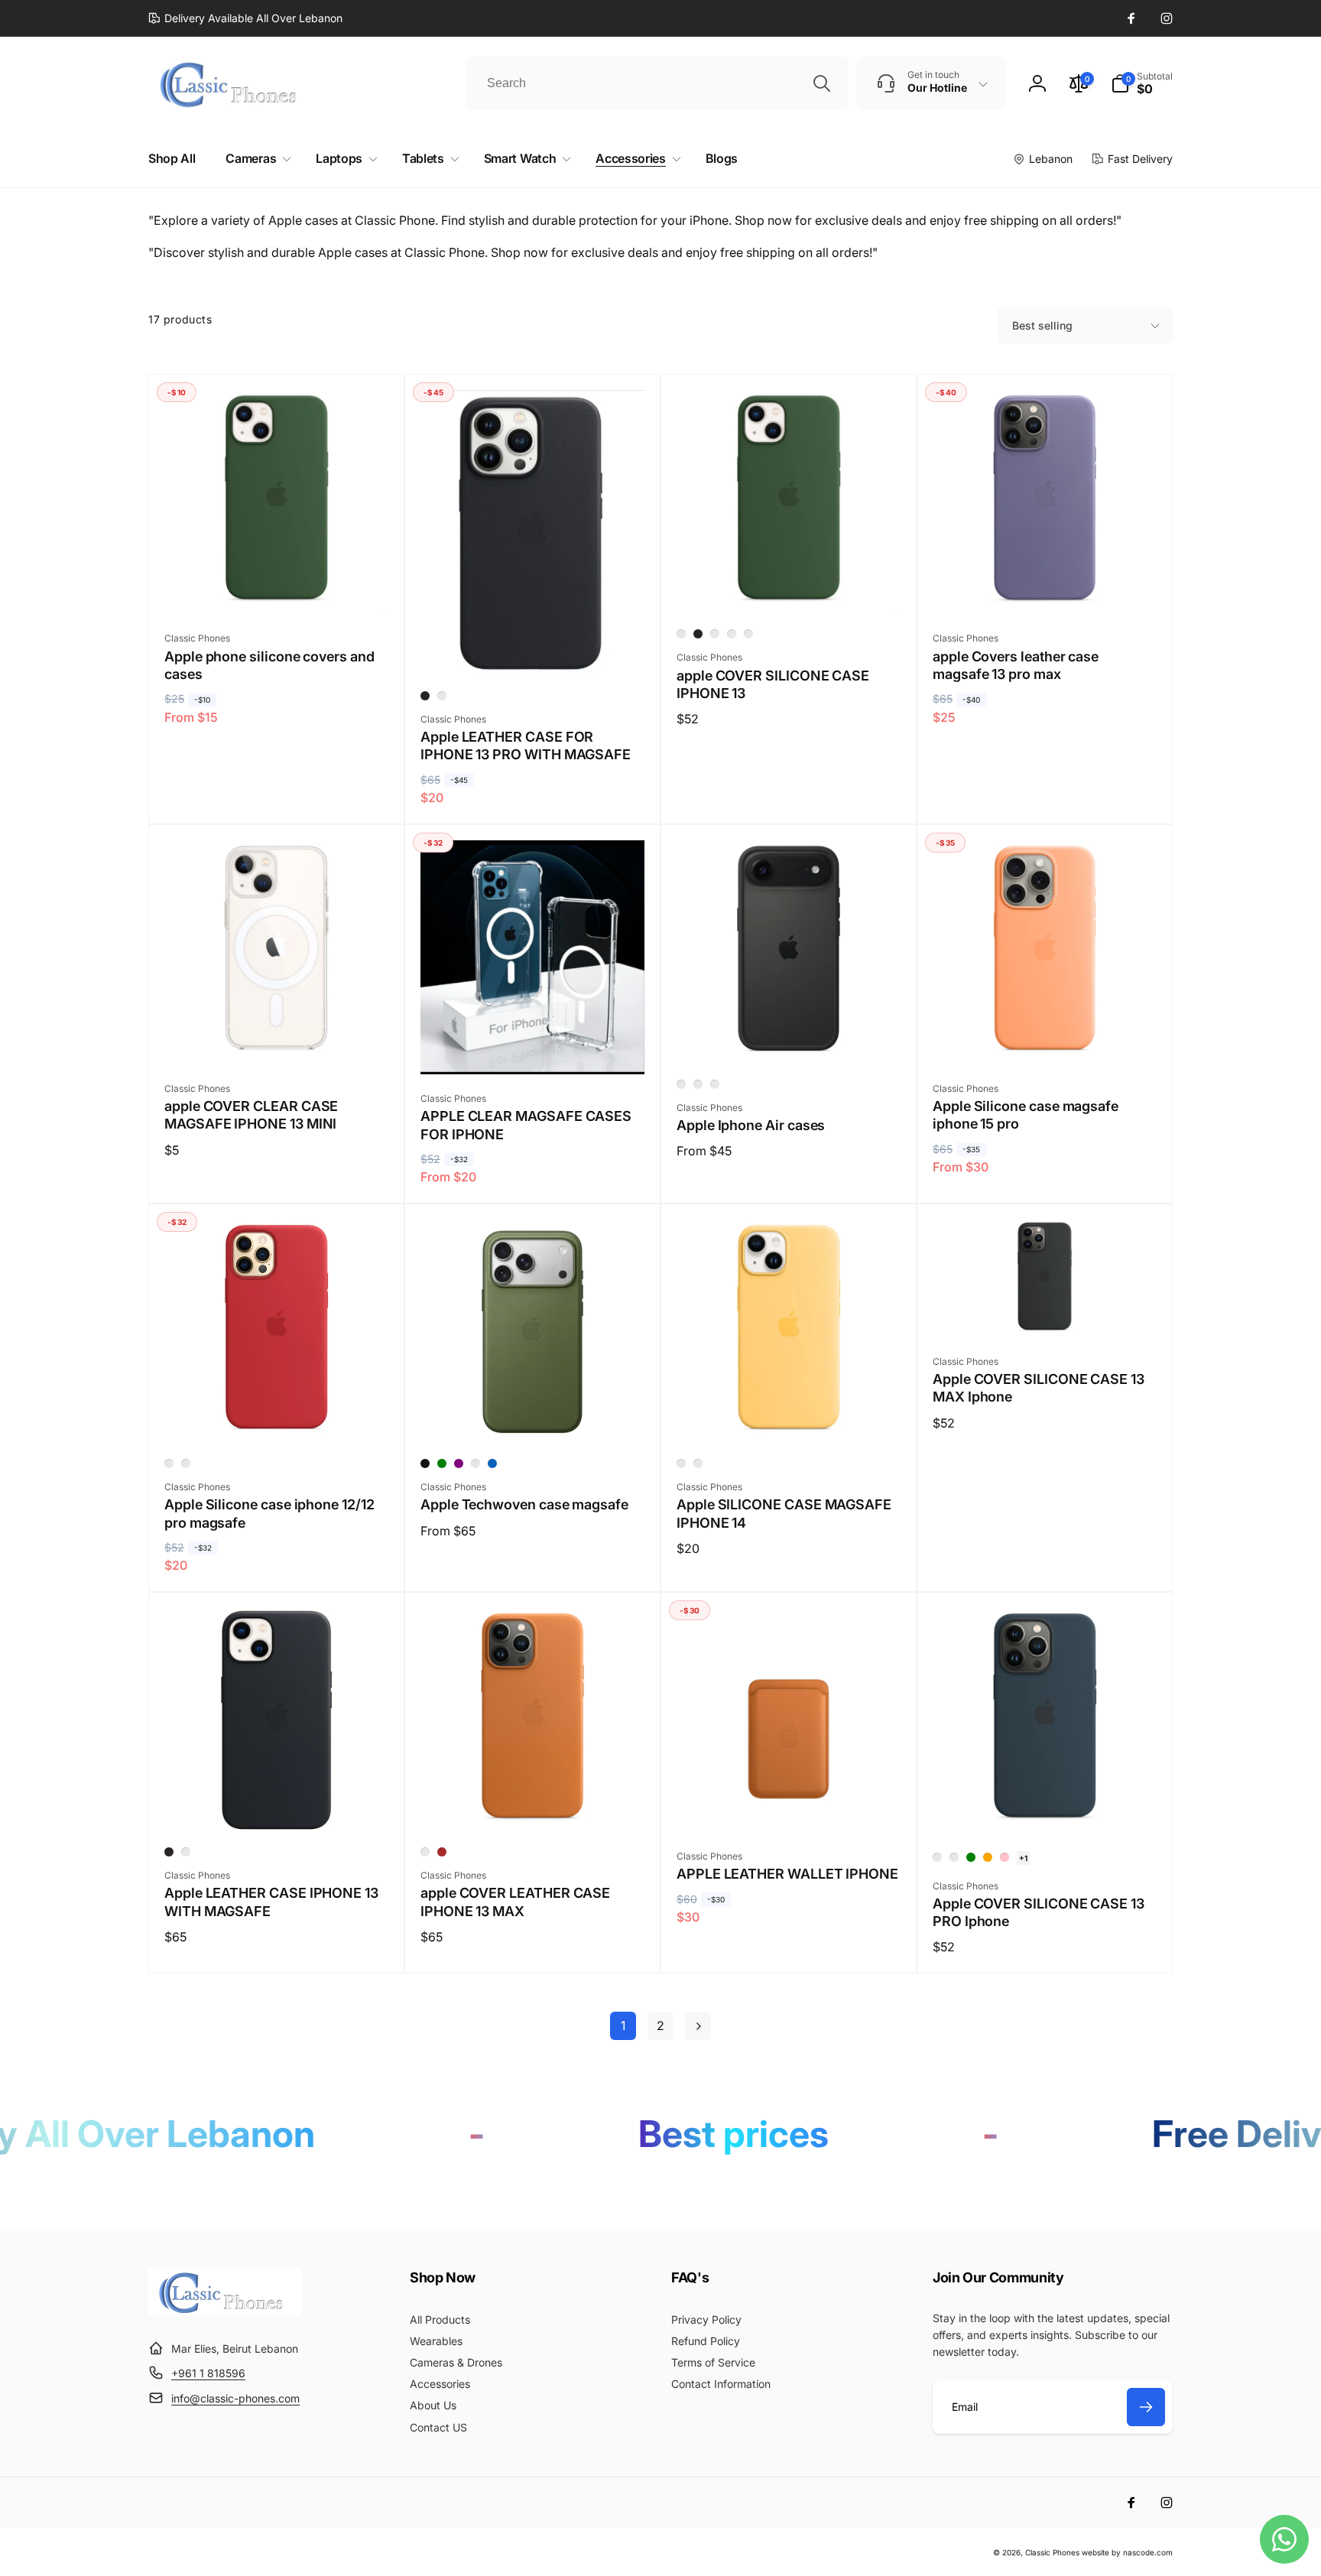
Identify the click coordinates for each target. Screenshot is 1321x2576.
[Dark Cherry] (442, 696)
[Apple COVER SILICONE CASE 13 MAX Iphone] (1046, 1309)
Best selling (1042, 325)
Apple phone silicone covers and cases (269, 665)
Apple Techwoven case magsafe (524, 1504)
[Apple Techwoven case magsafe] (534, 1415)
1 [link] (623, 2025)
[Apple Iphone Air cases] (790, 1036)
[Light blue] (681, 1084)
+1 (1023, 1858)
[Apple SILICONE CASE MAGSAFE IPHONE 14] (790, 1415)
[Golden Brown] (425, 1852)
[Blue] (492, 1463)
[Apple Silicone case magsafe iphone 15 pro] (1046, 1036)
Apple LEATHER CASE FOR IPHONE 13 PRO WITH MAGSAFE (526, 746)
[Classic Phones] (225, 2311)
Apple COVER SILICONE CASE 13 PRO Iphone (1039, 1912)
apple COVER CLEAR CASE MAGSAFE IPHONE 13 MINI (251, 1115)
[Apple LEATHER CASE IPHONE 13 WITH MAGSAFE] (278, 1804)
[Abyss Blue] (715, 634)
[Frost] (715, 1084)
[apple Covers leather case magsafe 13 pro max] (1046, 586)
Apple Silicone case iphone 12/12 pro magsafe (269, 1513)
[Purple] (459, 1463)
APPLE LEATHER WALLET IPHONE (787, 1874)
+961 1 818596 (208, 2373)
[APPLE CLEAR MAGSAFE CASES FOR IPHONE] (534, 1046)
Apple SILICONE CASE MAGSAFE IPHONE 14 (784, 1513)
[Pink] (1005, 1857)
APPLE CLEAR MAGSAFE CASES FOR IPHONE (526, 1125)
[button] (1142, 83)
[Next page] (698, 2026)
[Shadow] (698, 1084)
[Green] (442, 1463)
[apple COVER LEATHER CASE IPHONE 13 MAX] (534, 1804)
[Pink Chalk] (681, 634)
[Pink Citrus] (186, 1463)
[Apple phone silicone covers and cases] (278, 586)
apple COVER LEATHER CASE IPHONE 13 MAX (515, 1902)
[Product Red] (169, 1463)
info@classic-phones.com (235, 2398)
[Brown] (442, 1852)
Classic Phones (1052, 2552)
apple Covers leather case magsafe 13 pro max (1016, 665)
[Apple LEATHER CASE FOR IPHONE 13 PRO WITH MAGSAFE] (534, 648)
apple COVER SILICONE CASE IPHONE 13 (773, 684)
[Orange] (988, 1857)
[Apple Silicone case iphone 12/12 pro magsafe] (278, 1415)
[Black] (425, 1463)
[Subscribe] (1146, 2407)
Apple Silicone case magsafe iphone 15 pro (1026, 1115)
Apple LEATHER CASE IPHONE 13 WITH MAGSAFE (271, 1902)
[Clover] (732, 634)
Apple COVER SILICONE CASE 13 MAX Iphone (1039, 1388)
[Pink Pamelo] (748, 634)
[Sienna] (475, 1463)
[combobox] (657, 83)
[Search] (822, 83)
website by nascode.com (1127, 2552)
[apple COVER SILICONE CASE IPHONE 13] (790, 586)
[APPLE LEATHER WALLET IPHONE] (790, 1804)
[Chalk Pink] (698, 1463)
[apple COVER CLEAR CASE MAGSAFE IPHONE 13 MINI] (278, 1036)
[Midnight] (425, 696)
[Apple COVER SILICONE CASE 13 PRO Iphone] (1046, 1804)
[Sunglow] (681, 1463)
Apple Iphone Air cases (751, 1125)
